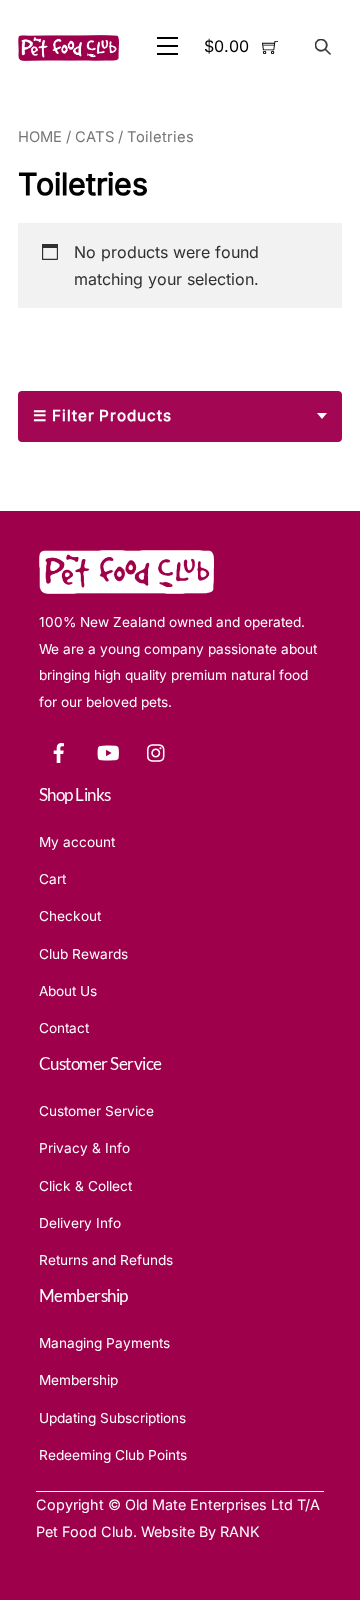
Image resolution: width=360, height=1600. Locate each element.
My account (77, 842)
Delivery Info (80, 1223)
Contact (64, 1028)
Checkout (70, 916)
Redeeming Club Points (113, 1455)
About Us (68, 991)
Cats (94, 137)
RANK (240, 1531)
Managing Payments (104, 1343)
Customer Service (96, 1111)
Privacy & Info (84, 1148)
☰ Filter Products (102, 415)
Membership (78, 1380)
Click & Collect (85, 1186)
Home (40, 137)
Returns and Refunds (106, 1260)
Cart (52, 879)
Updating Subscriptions (112, 1418)
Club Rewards (83, 954)
